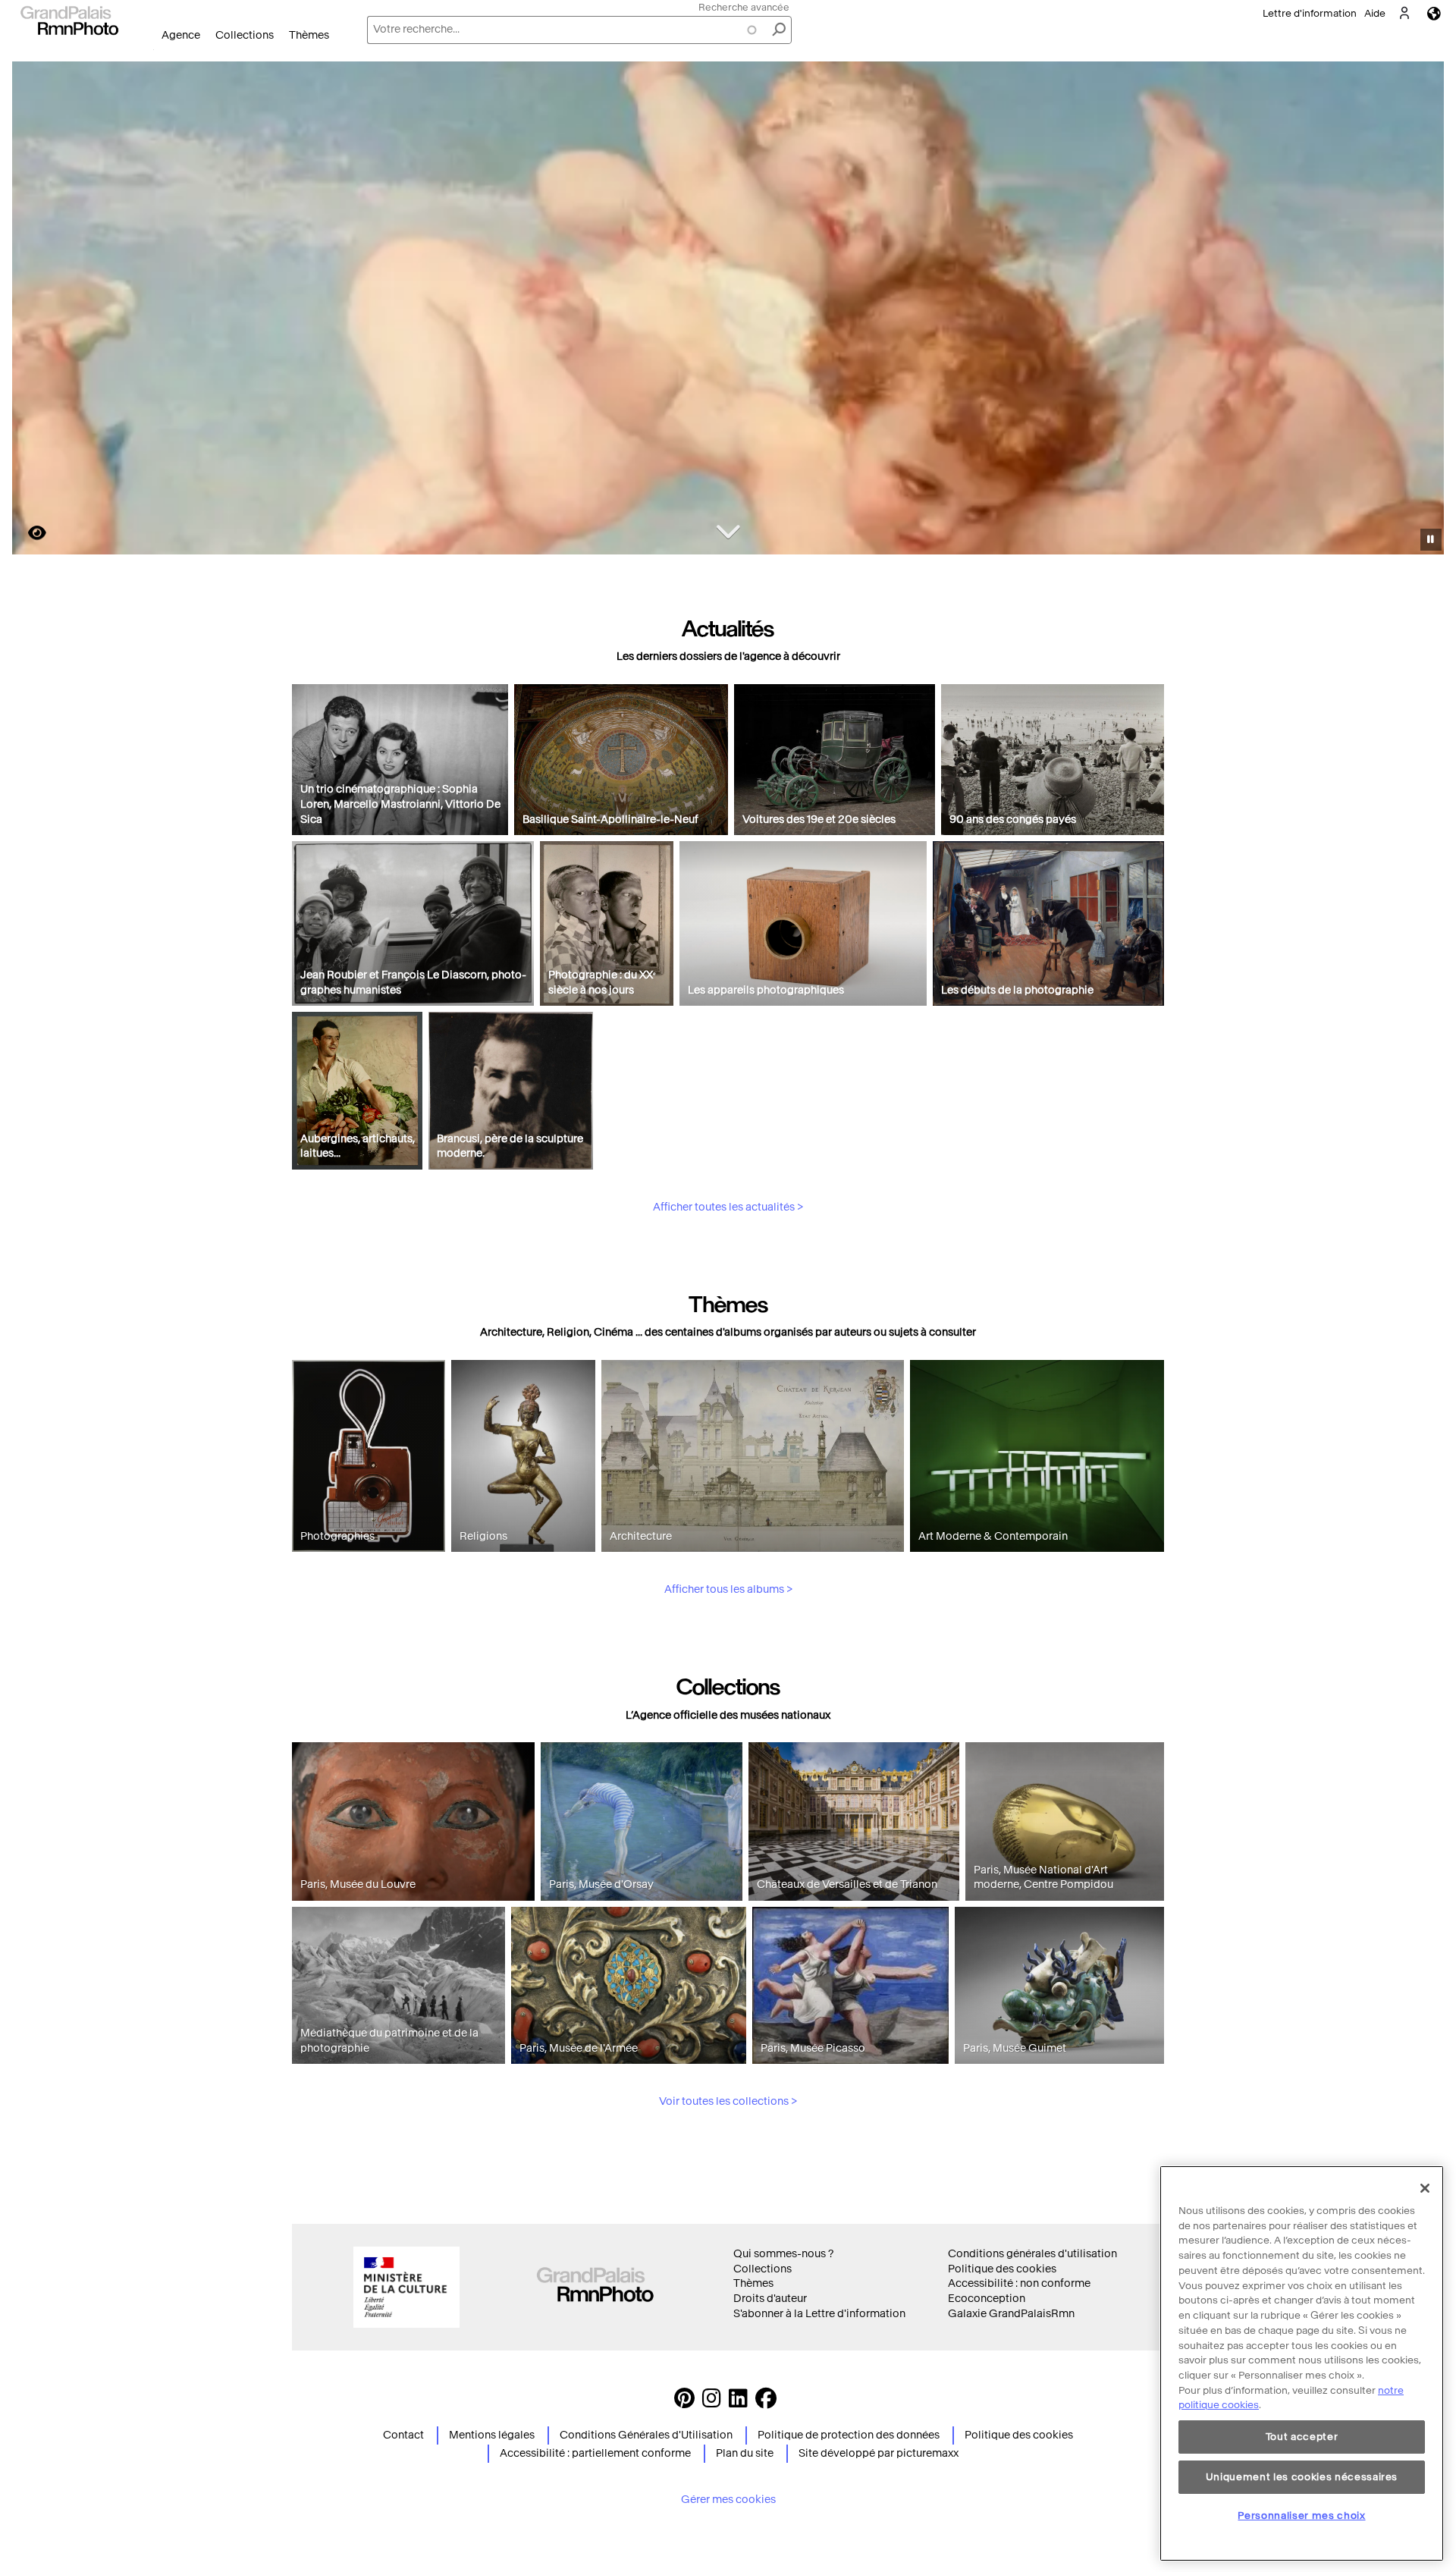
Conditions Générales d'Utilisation (646, 2435)
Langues (1434, 13)
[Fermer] (1425, 2188)
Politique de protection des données (849, 2435)
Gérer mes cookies (728, 2500)
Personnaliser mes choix (1301, 2515)
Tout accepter (1302, 2437)
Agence (181, 35)
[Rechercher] (779, 30)
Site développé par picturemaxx (879, 2453)
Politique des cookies (1002, 2269)
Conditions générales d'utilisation (1032, 2254)
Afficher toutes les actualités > (728, 1207)
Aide (1375, 13)
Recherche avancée (744, 7)
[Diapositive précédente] (33, 310)
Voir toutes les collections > (728, 2101)
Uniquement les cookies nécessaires (1302, 2476)
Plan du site (745, 2453)
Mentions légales (492, 2435)
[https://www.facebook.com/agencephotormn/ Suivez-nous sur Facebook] (766, 2402)
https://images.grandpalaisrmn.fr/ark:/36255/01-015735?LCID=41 (28, 533)
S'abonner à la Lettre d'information (819, 2314)
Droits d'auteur (770, 2299)
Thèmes (309, 35)
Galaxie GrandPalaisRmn (1011, 2314)
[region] (1302, 2363)
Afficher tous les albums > (728, 1589)
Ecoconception (987, 2299)
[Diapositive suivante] (1424, 310)
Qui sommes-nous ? (783, 2254)
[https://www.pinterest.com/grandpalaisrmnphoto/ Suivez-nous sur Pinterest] (684, 2402)
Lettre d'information (1310, 13)
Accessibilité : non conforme (1019, 2283)
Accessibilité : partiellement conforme (595, 2453)
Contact (403, 2435)
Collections (245, 35)
